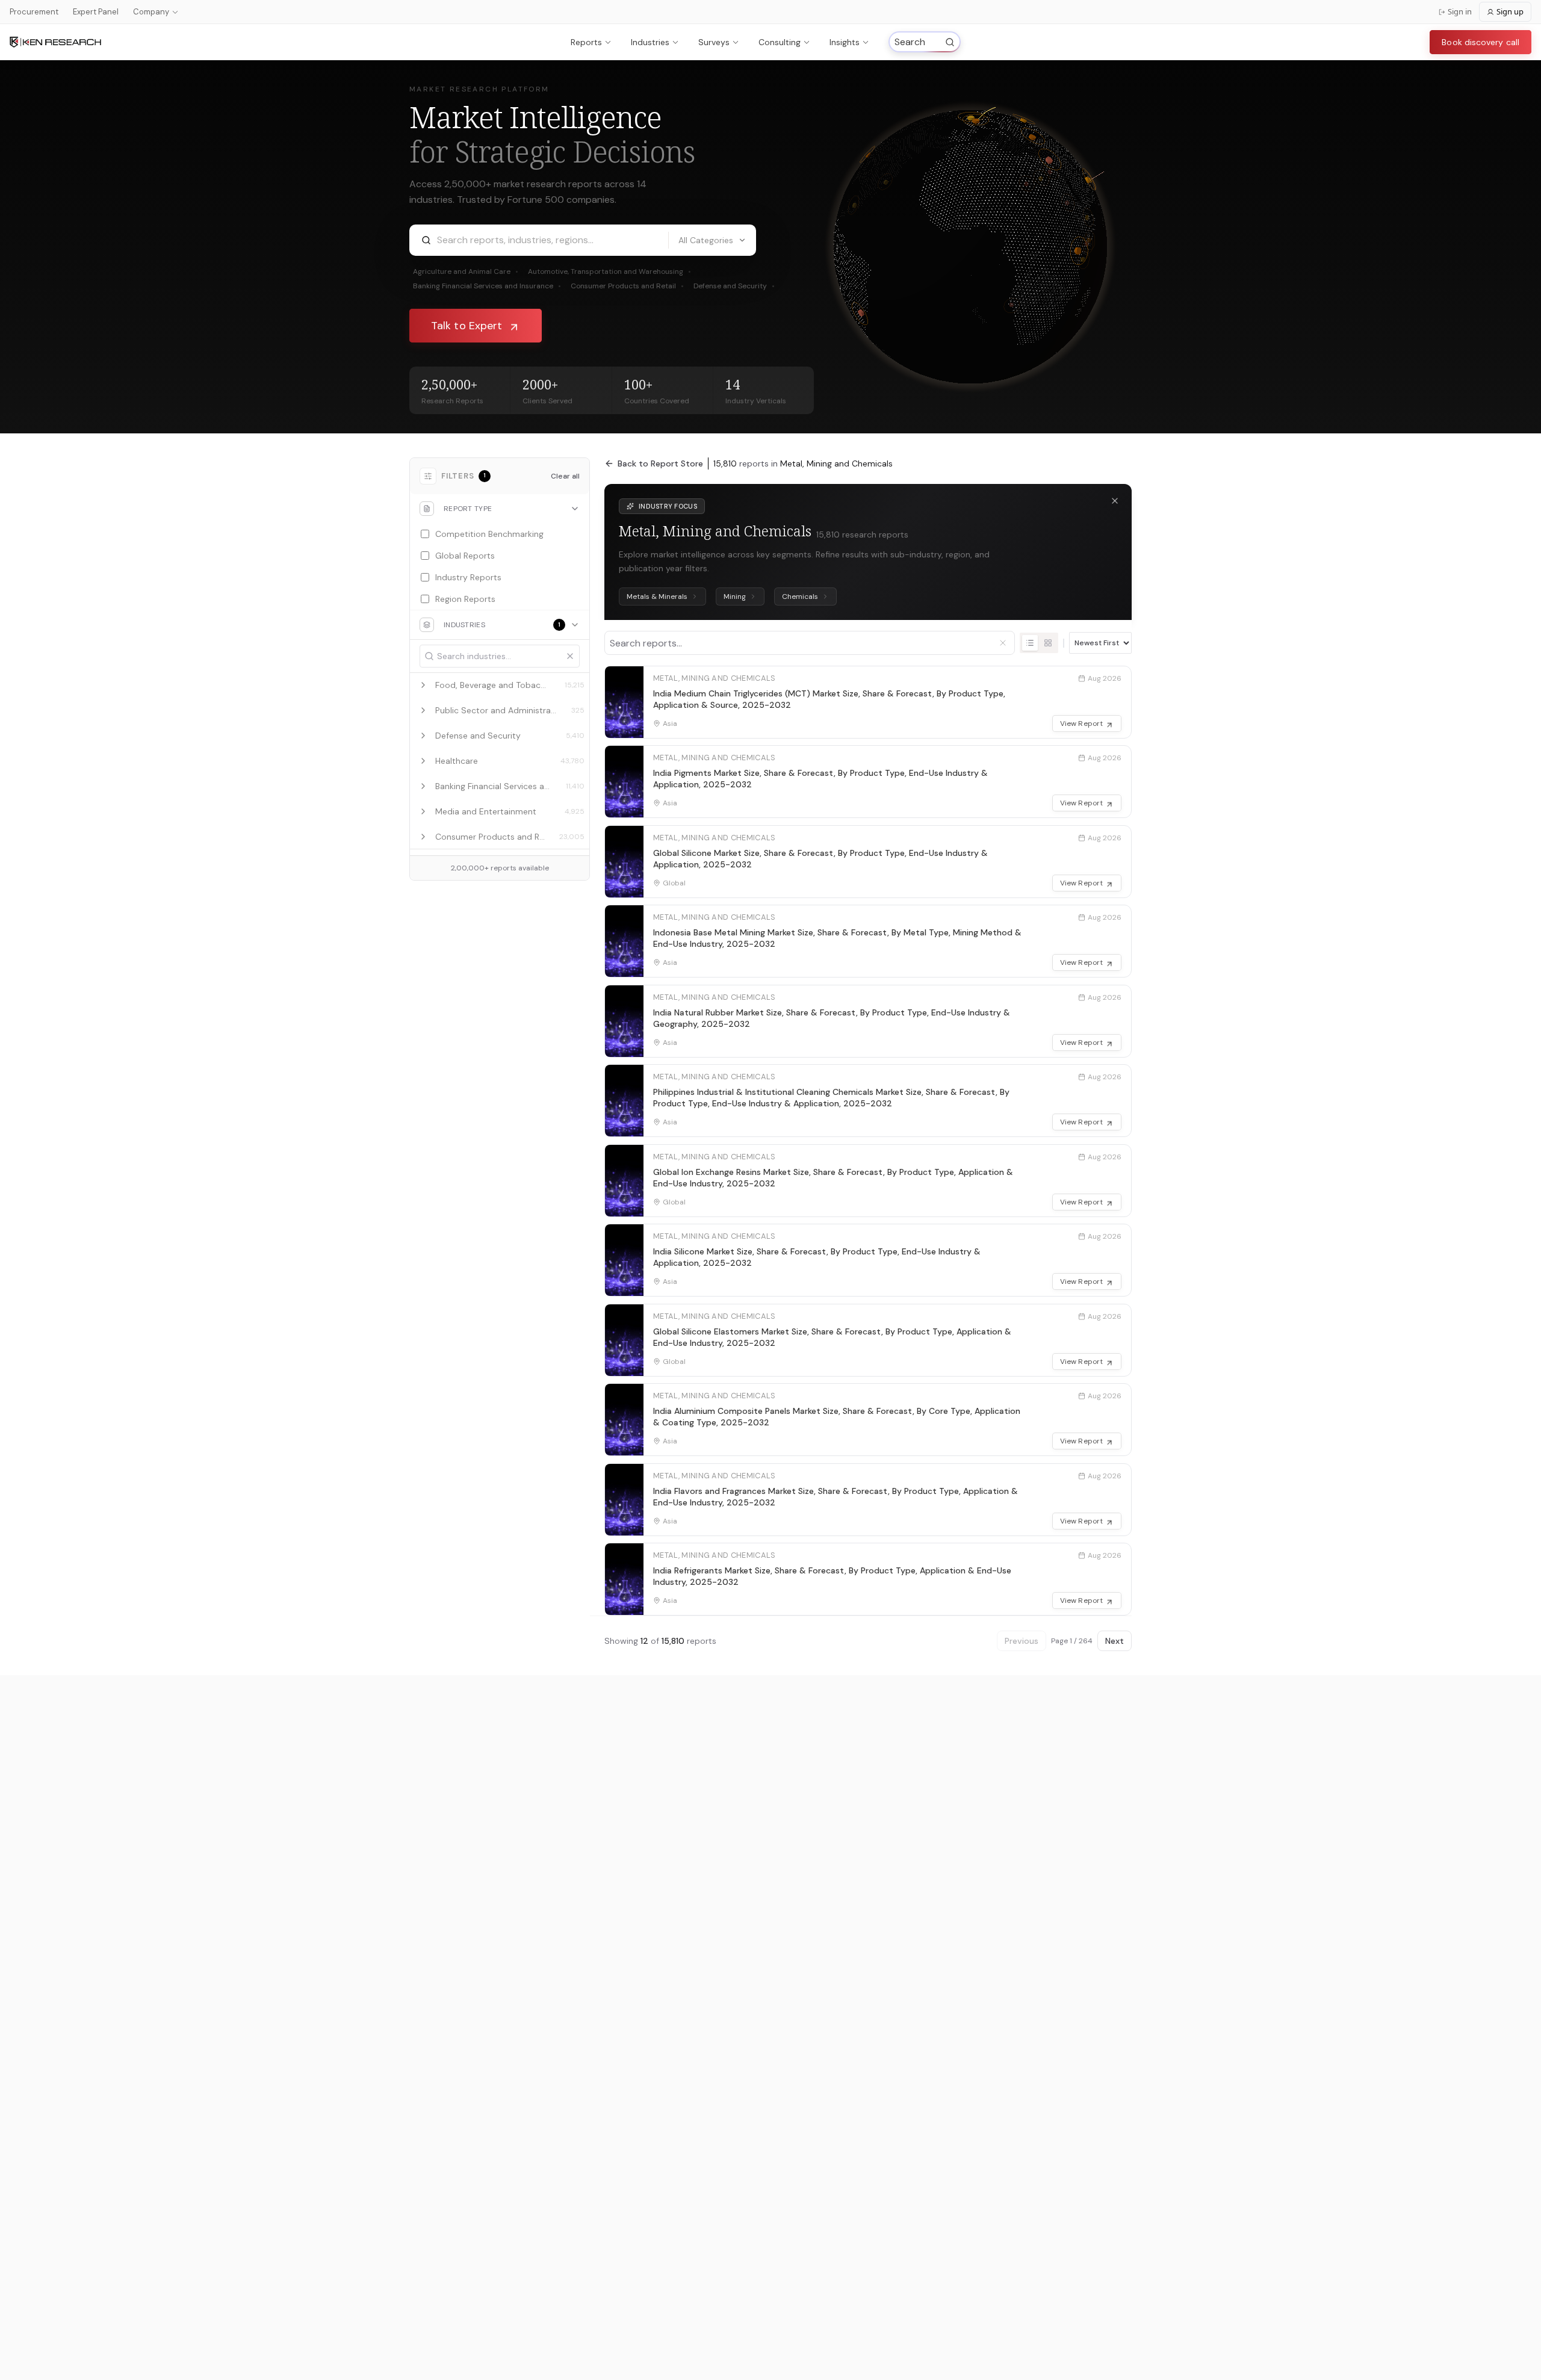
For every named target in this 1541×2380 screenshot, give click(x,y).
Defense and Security (734, 286)
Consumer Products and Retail (627, 286)
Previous (1022, 1641)
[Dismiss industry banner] (1115, 501)
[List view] (1030, 643)
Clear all (565, 476)
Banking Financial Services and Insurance (487, 286)
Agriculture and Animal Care (466, 271)
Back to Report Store (660, 463)
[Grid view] (1048, 643)
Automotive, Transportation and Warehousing (609, 271)
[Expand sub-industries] (423, 685)
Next (1115, 1641)
